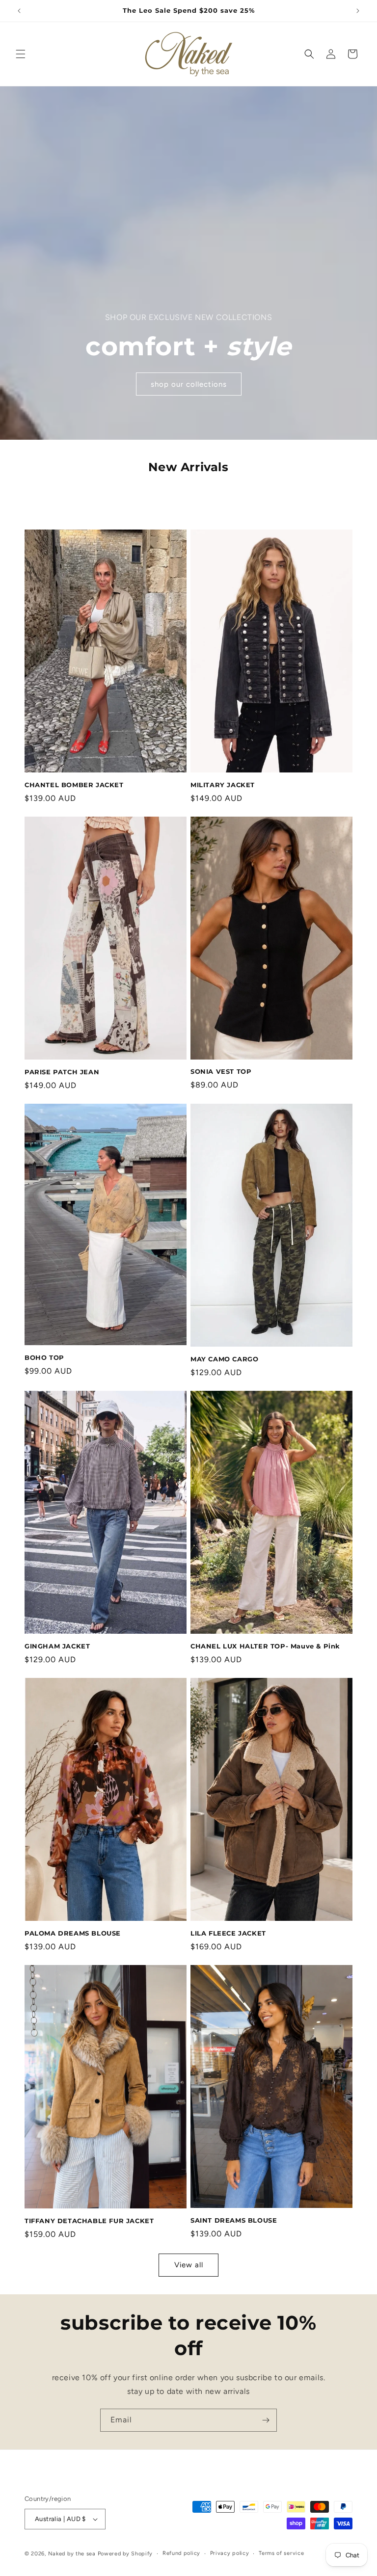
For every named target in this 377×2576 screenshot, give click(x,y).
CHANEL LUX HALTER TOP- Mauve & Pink (265, 1646)
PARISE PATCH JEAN (62, 1072)
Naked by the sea (72, 2554)
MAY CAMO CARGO (224, 1359)
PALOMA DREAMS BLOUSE (73, 1933)
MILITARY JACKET (223, 785)
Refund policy (181, 2553)
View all (189, 2265)
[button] (21, 54)
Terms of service (281, 2553)
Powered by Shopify (125, 2554)
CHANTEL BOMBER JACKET (74, 785)
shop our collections (189, 384)
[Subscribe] (266, 2420)
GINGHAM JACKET (57, 1646)
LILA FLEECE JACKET (228, 1933)
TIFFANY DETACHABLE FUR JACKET (89, 2221)
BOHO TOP (44, 1357)
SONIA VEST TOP (221, 1071)
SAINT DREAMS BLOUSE (234, 2220)
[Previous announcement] (19, 11)
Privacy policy (230, 2553)
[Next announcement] (358, 11)
